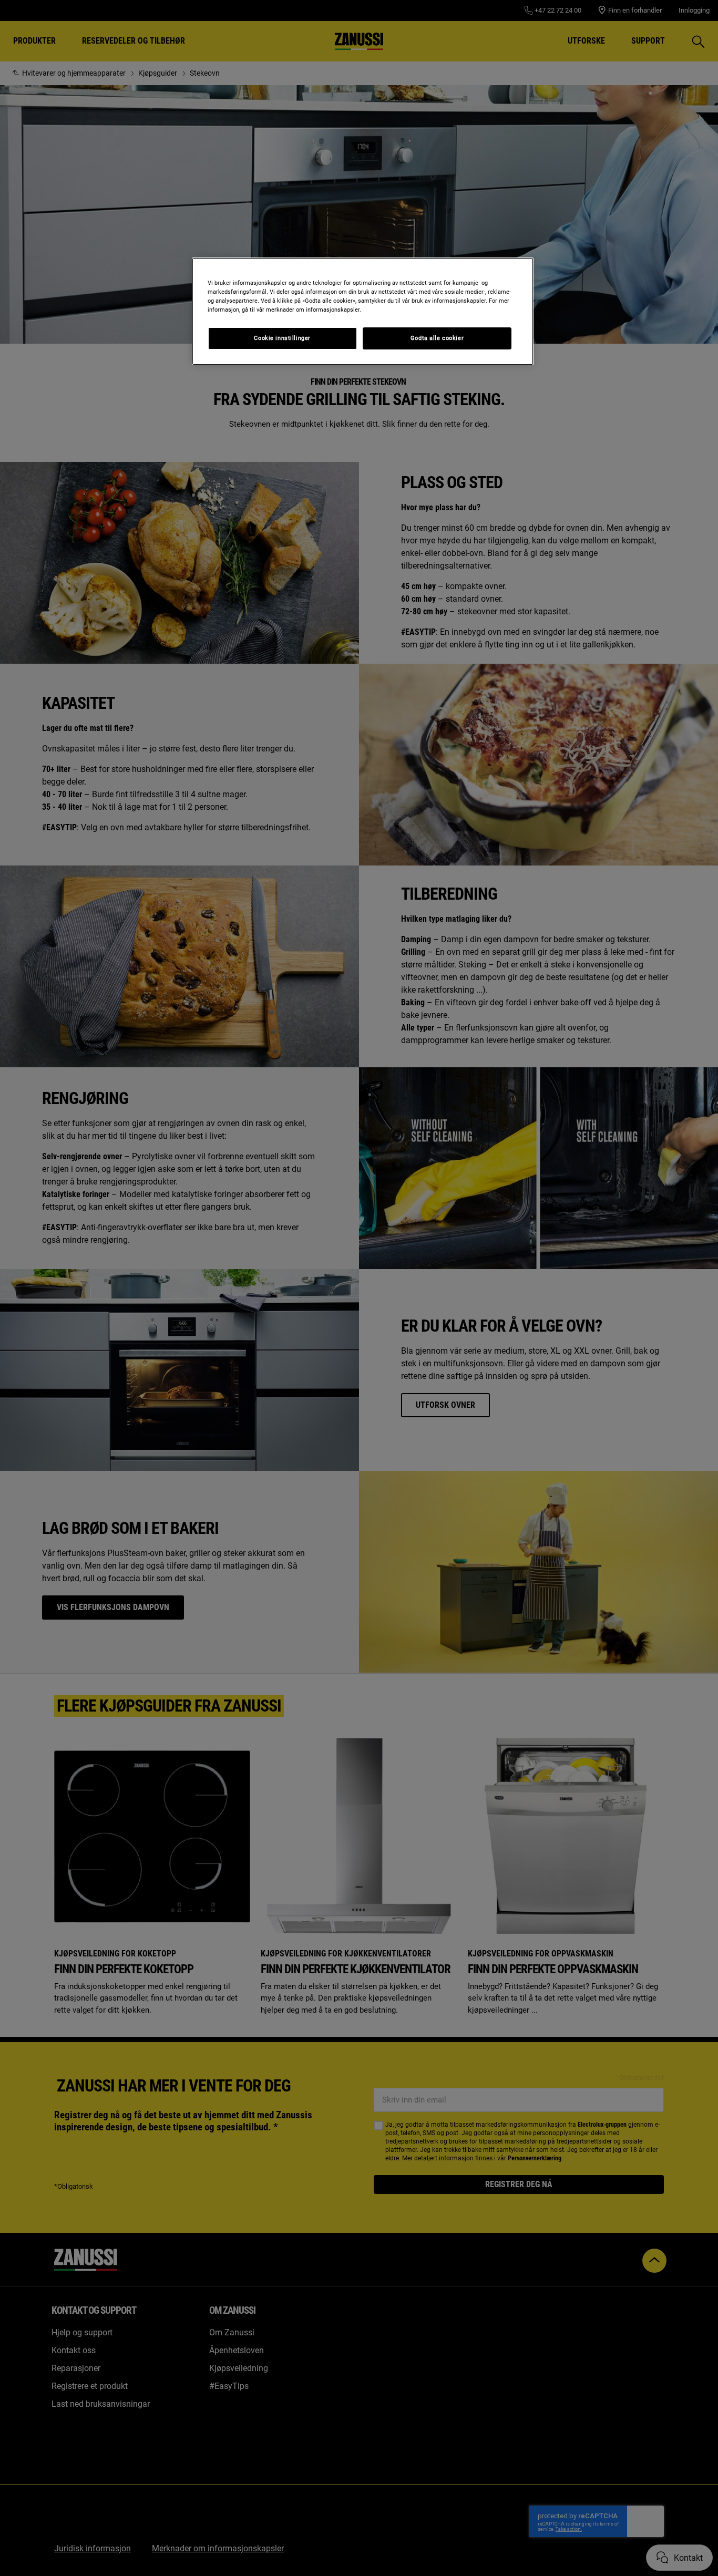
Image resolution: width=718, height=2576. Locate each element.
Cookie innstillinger (282, 338)
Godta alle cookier (437, 338)
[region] (363, 311)
